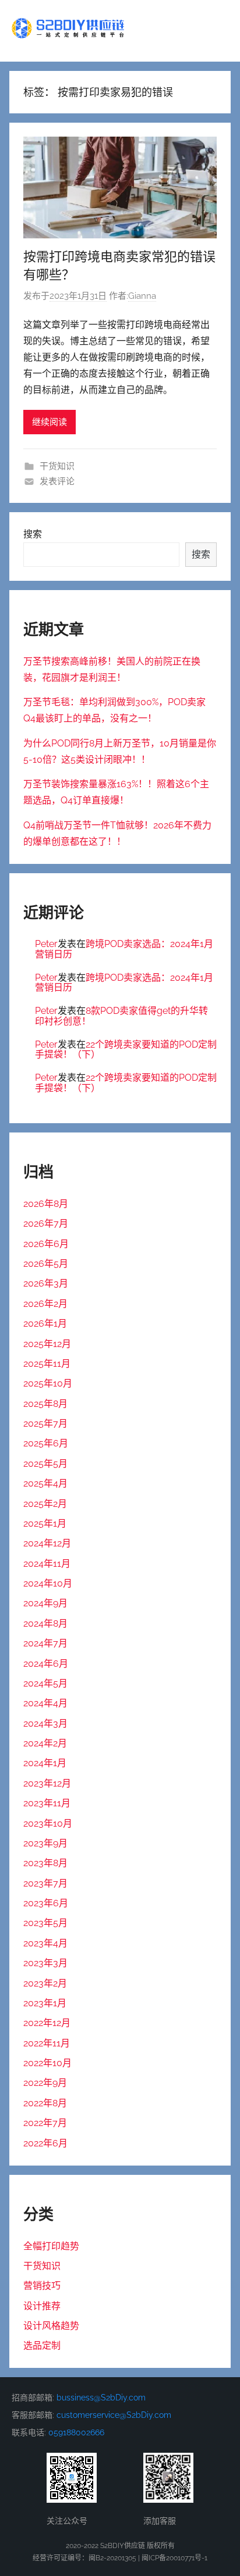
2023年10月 (48, 1823)
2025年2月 (45, 1504)
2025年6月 (46, 1443)
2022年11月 (47, 2043)
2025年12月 (47, 1344)
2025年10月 (48, 1383)
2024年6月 (46, 1664)
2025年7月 (45, 1423)
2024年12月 (47, 1543)
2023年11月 (47, 1803)
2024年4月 (45, 1703)
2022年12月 (47, 2023)
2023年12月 (47, 1783)
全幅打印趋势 (51, 2246)
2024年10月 (48, 1583)
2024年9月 (45, 1603)
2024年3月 (45, 1723)
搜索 (33, 534)
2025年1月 (45, 1523)
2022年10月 (47, 2063)
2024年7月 (45, 1643)
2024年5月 (45, 1683)
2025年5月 (45, 1464)
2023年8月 (45, 1863)
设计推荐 (42, 2306)
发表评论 (57, 481)
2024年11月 (47, 1564)
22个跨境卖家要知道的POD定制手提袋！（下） (126, 1050)
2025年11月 (47, 1364)
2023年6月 (46, 1903)
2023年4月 (45, 1943)
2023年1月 (45, 2003)
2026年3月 (46, 1283)
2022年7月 (45, 2123)
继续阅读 (50, 422)
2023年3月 (45, 1963)
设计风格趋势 (51, 2326)
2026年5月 (46, 1264)
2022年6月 (45, 2143)
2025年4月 (45, 1483)
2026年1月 (45, 1323)
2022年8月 (45, 2103)
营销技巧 (42, 2286)
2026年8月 (46, 1204)
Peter (46, 944)
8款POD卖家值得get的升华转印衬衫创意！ (121, 1016)
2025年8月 (45, 1404)
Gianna (142, 296)
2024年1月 (45, 1763)
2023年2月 (45, 1983)
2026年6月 (46, 1244)
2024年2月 (45, 1743)
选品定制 (42, 2345)
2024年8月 (45, 1623)
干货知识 (57, 466)
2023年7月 (45, 1883)
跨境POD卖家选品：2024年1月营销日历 (124, 949)
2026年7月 (46, 1223)
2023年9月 (45, 1843)
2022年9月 (45, 2083)
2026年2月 (45, 1304)
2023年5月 (45, 1923)
